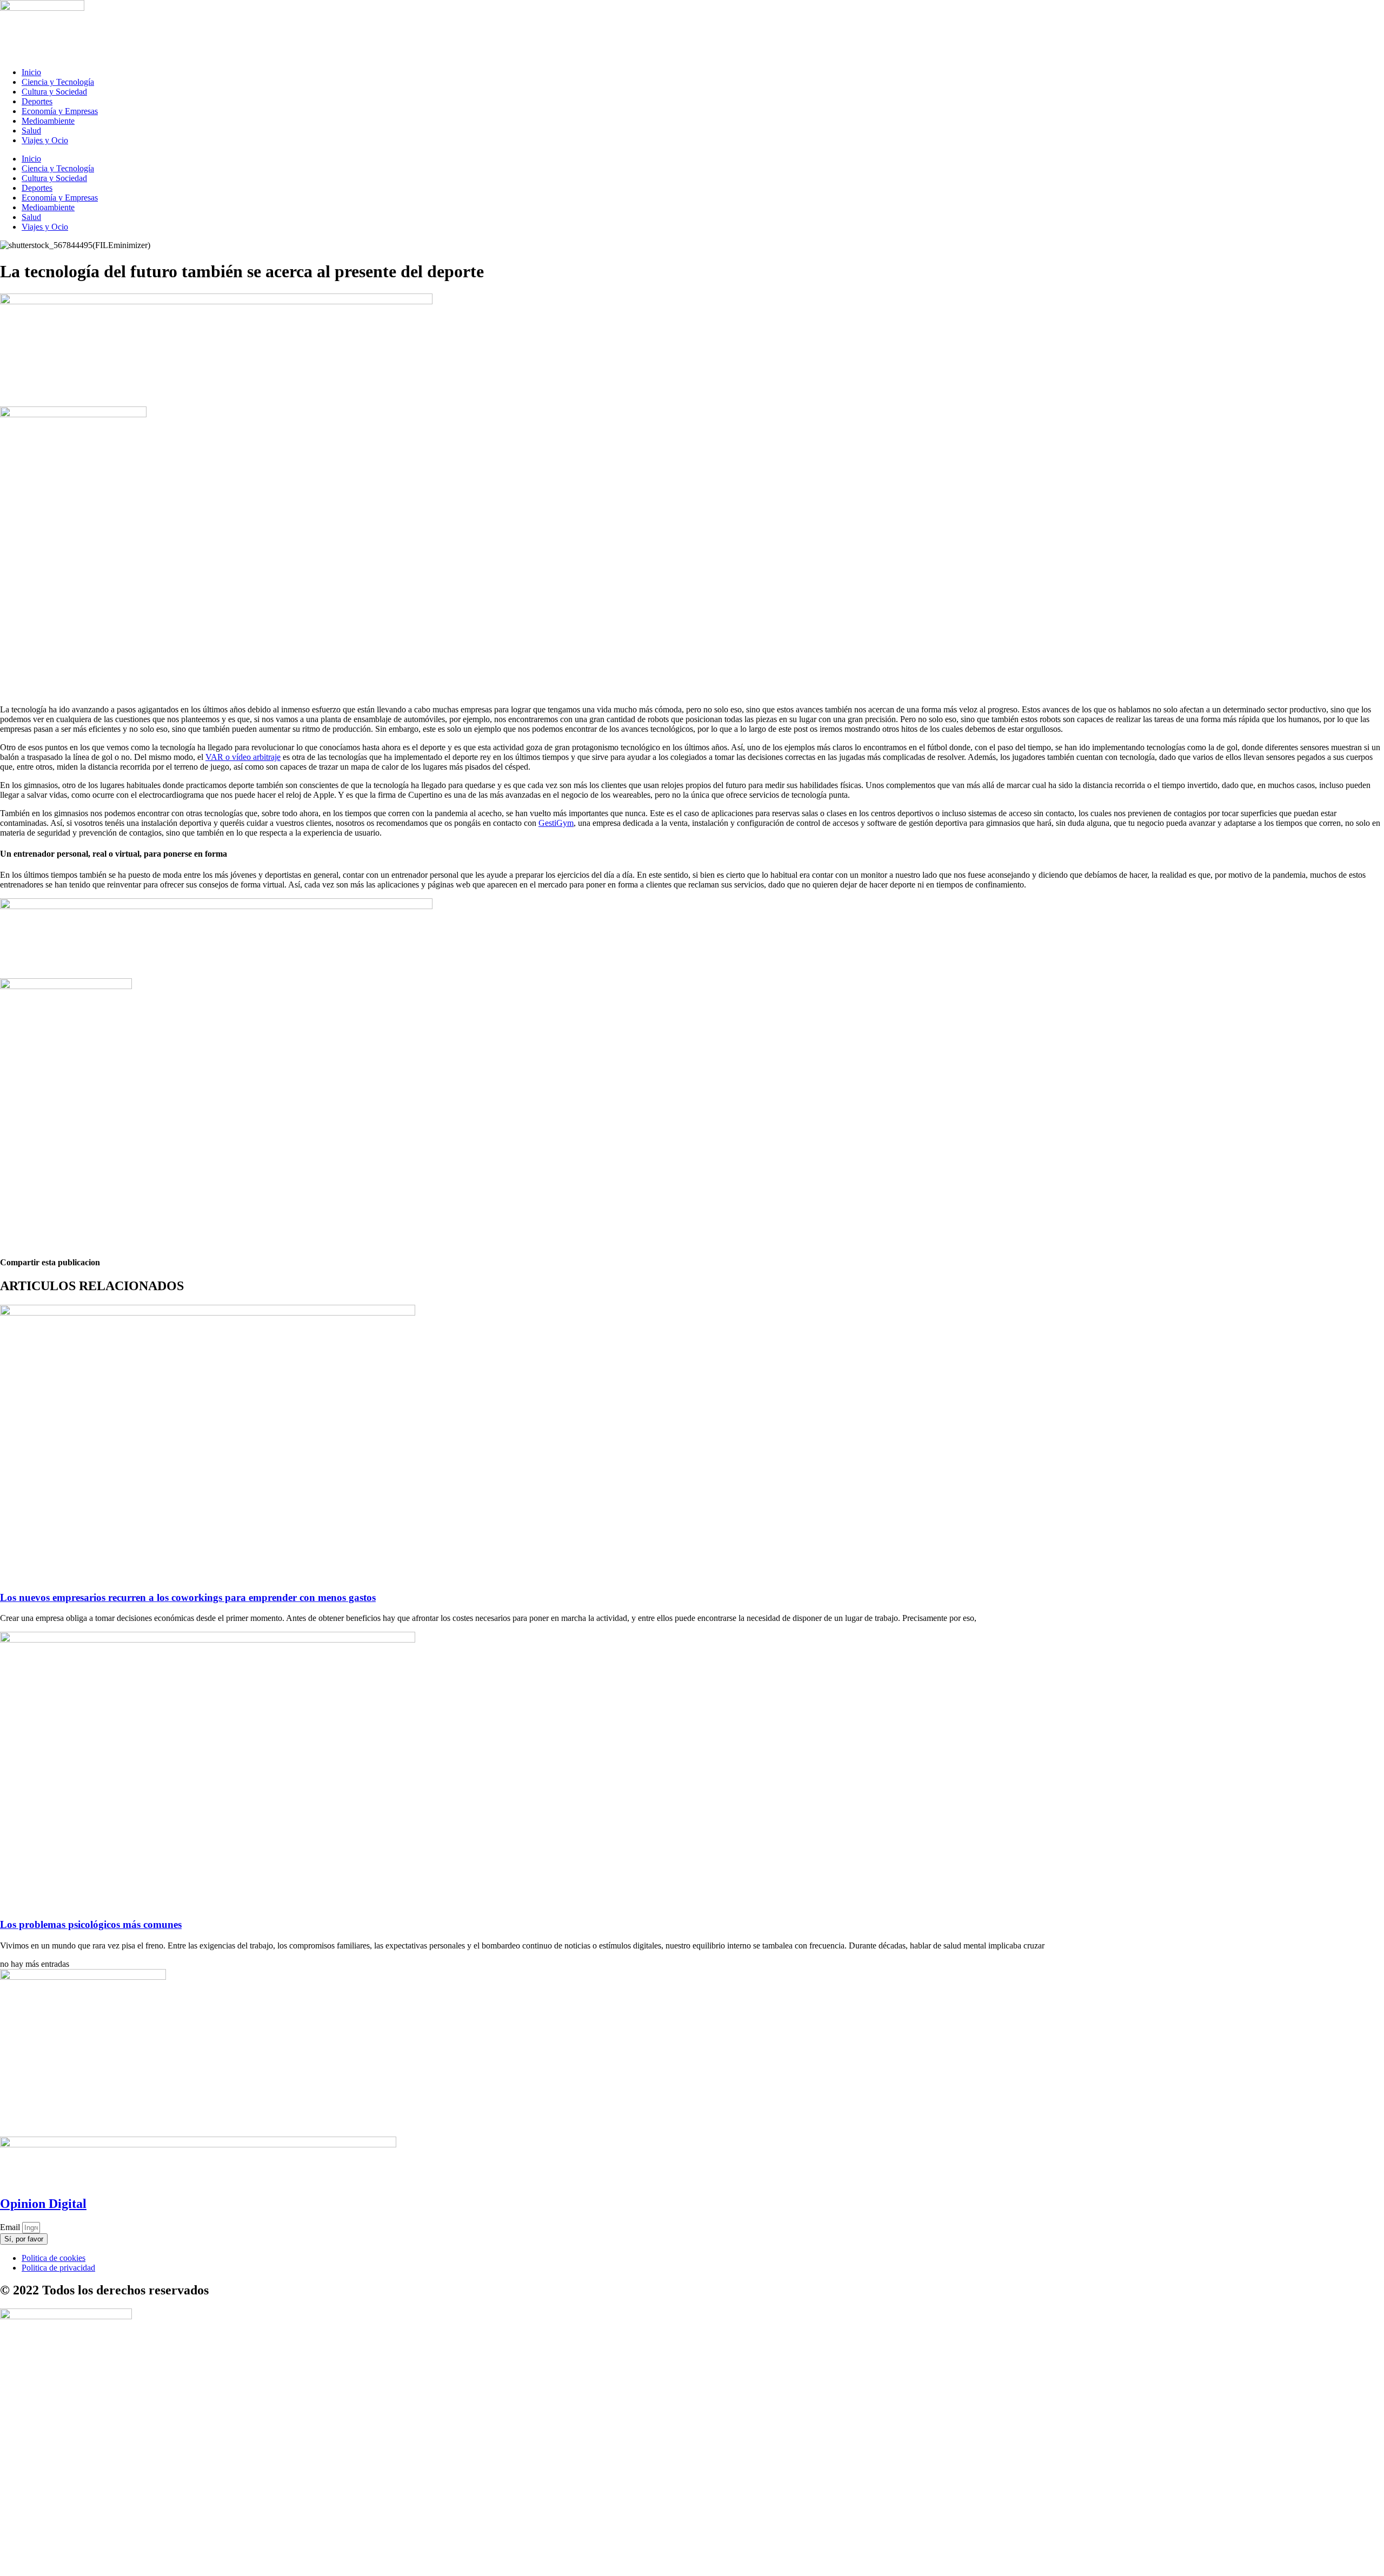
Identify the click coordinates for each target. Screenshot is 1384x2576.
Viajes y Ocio (45, 140)
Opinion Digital (43, 2204)
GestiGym (556, 823)
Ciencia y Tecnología (58, 82)
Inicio (31, 72)
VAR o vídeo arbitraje (243, 757)
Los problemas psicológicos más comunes (91, 1924)
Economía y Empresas (60, 111)
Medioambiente (48, 121)
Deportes (37, 101)
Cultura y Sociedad (54, 92)
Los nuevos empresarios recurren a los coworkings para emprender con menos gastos (188, 1597)
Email (11, 2227)
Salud (31, 131)
